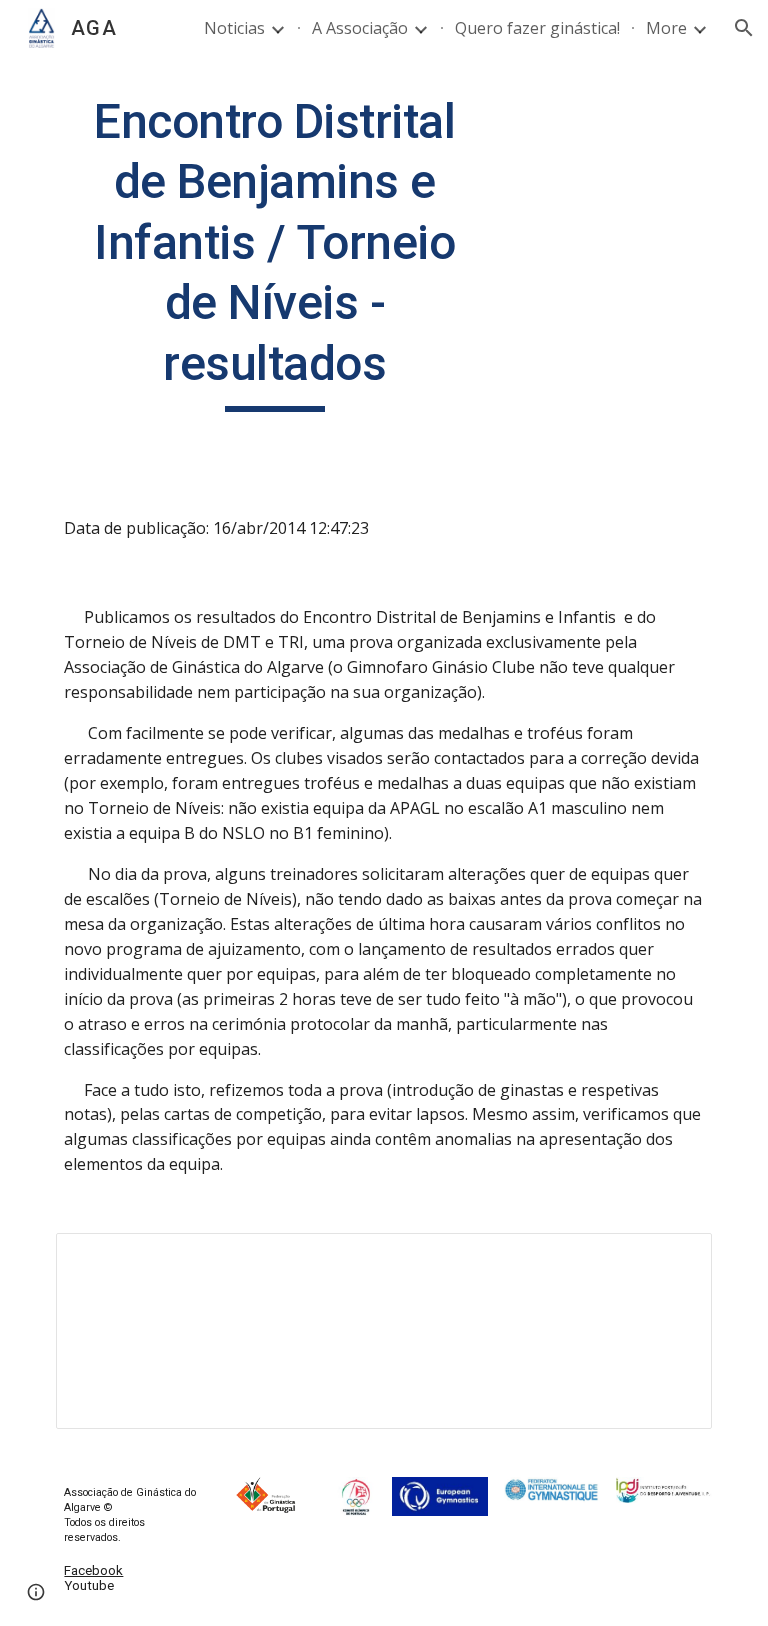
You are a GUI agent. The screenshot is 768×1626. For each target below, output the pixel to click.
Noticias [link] (234, 28)
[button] (744, 28)
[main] (274, 252)
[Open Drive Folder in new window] (674, 1259)
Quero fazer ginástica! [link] (537, 28)
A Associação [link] (360, 28)
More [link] (666, 28)
